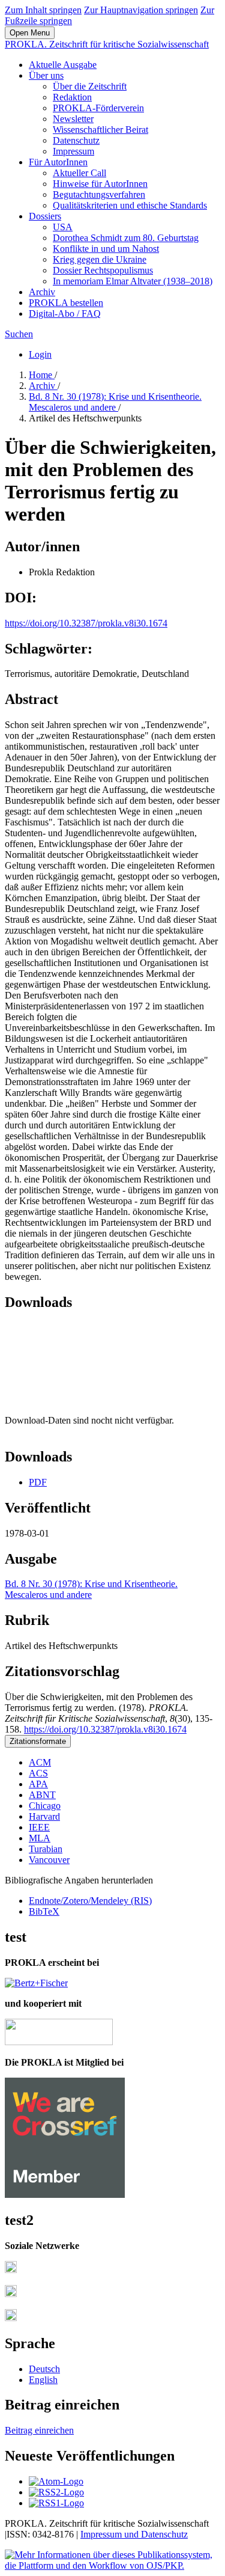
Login (40, 354)
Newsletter (73, 119)
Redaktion (72, 97)
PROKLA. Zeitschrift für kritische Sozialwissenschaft (107, 44)
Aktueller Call (79, 173)
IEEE (39, 1827)
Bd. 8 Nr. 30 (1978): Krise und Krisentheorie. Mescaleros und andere (115, 402)
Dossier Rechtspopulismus (103, 270)
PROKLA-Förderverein (98, 108)
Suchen (19, 334)
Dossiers (45, 216)
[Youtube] (11, 2318)
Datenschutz (76, 140)
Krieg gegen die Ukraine (100, 259)
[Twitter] (11, 2294)
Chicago (45, 1806)
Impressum (73, 151)
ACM (40, 1762)
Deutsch (44, 2369)
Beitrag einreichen (39, 2430)
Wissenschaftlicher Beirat (100, 130)
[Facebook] (11, 2270)
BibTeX (44, 1911)
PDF (38, 1482)
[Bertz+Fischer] (36, 1983)
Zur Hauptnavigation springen (141, 10)
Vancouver (49, 1860)
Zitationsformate (38, 1741)
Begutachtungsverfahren (99, 194)
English (43, 2380)
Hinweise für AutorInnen (100, 184)
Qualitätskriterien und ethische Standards (130, 205)
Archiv (42, 292)
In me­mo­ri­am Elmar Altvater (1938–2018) (133, 281)
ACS (38, 1773)
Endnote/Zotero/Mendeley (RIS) (90, 1901)
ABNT (42, 1795)
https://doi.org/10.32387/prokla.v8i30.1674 (86, 623)
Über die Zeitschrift (90, 86)
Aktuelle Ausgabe (63, 65)
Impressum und (111, 2534)
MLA (40, 1838)
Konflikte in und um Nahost (106, 249)
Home (42, 375)
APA (38, 1784)
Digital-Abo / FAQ (65, 314)
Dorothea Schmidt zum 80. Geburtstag (126, 238)
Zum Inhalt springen (43, 10)
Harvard (44, 1816)
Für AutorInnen (58, 162)
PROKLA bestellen (66, 303)
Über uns (46, 75)
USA (63, 227)
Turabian (46, 1849)
